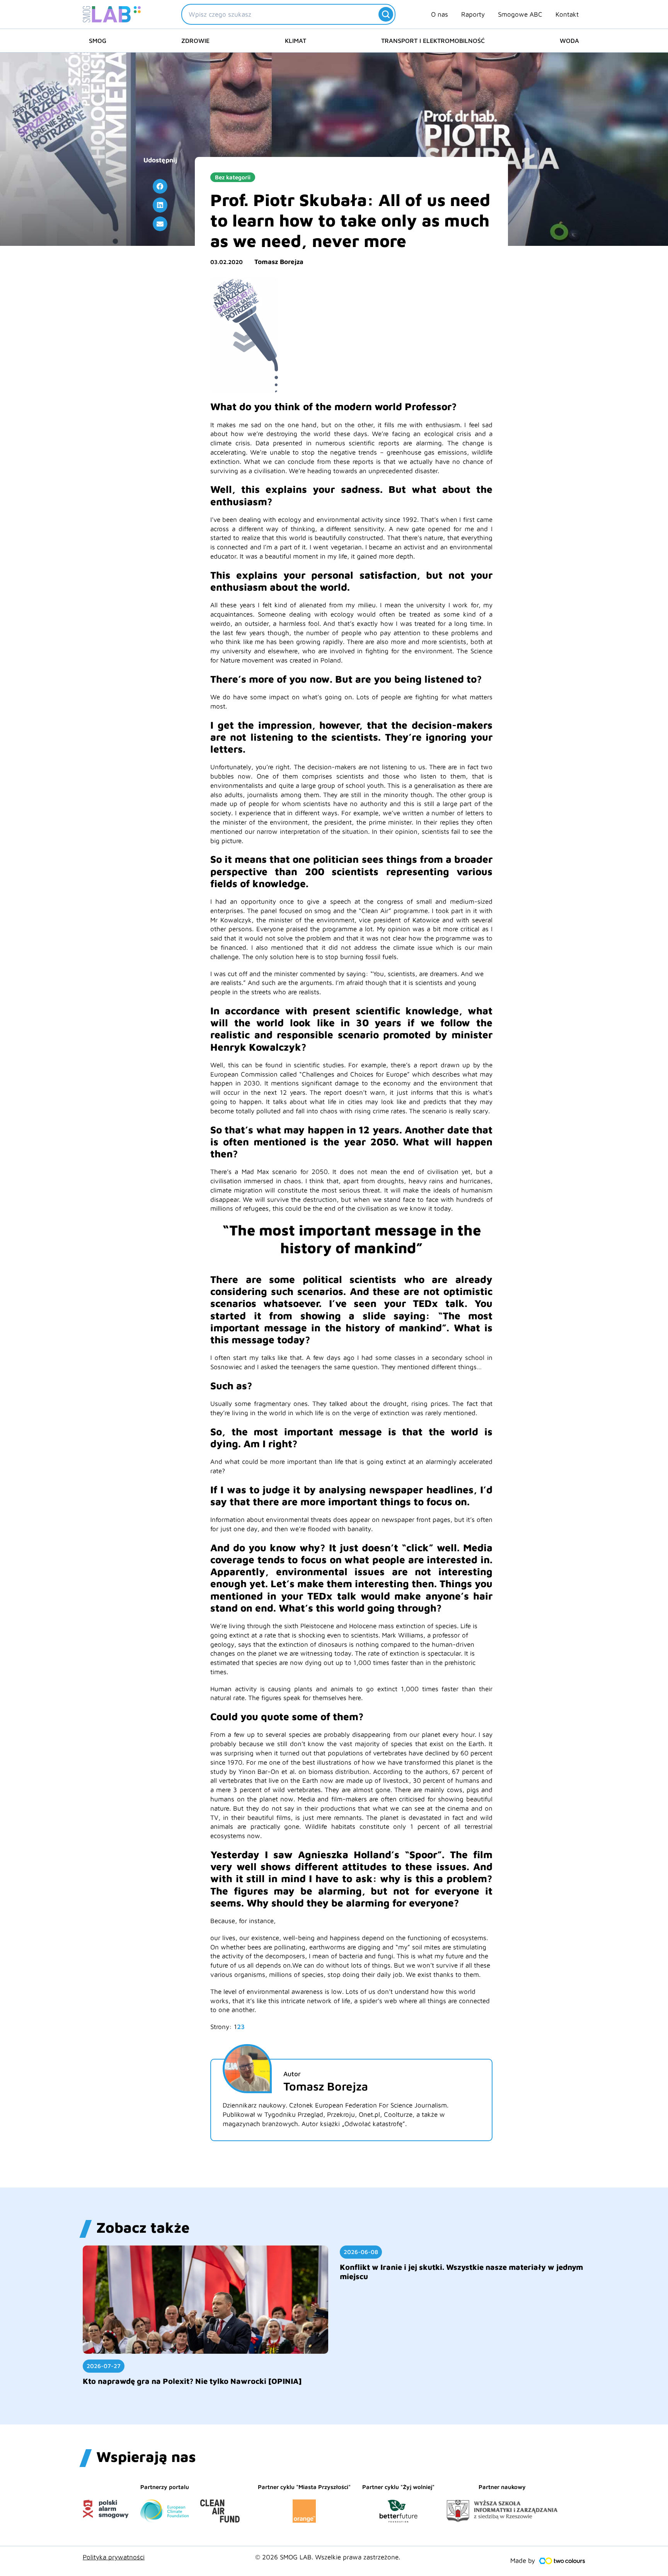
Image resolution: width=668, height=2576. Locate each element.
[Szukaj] (386, 14)
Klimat (296, 41)
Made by (523, 2561)
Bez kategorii (233, 177)
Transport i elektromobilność (433, 41)
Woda (569, 41)
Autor (292, 2074)
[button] (160, 186)
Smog (98, 41)
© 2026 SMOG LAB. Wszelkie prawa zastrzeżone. (328, 2557)
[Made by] (562, 2561)
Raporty (473, 14)
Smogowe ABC (520, 14)
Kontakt (567, 14)
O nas (440, 14)
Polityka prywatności (114, 2557)
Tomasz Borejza (279, 262)
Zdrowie (195, 41)
